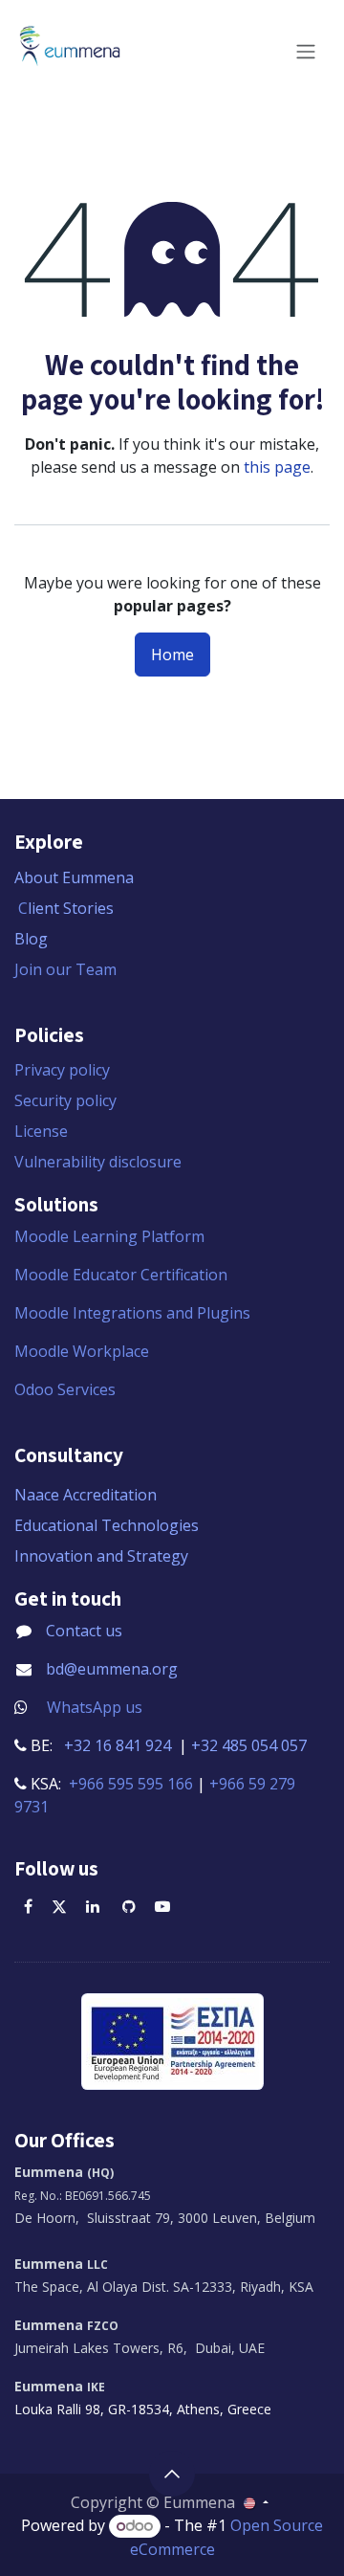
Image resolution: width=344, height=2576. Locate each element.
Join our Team (65, 969)
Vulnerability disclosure (98, 1162)
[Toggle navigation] (306, 52)
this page (277, 467)
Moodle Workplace (82, 1351)
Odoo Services (65, 1389)
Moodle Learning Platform (111, 1236)
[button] (172, 2474)
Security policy (65, 1100)
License (41, 1131)
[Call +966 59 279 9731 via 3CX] (54, 1807)
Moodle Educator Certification (121, 1275)
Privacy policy (62, 1070)
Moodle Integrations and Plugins (134, 1313)
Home (172, 655)
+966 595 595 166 (131, 1784)
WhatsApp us (95, 1707)
